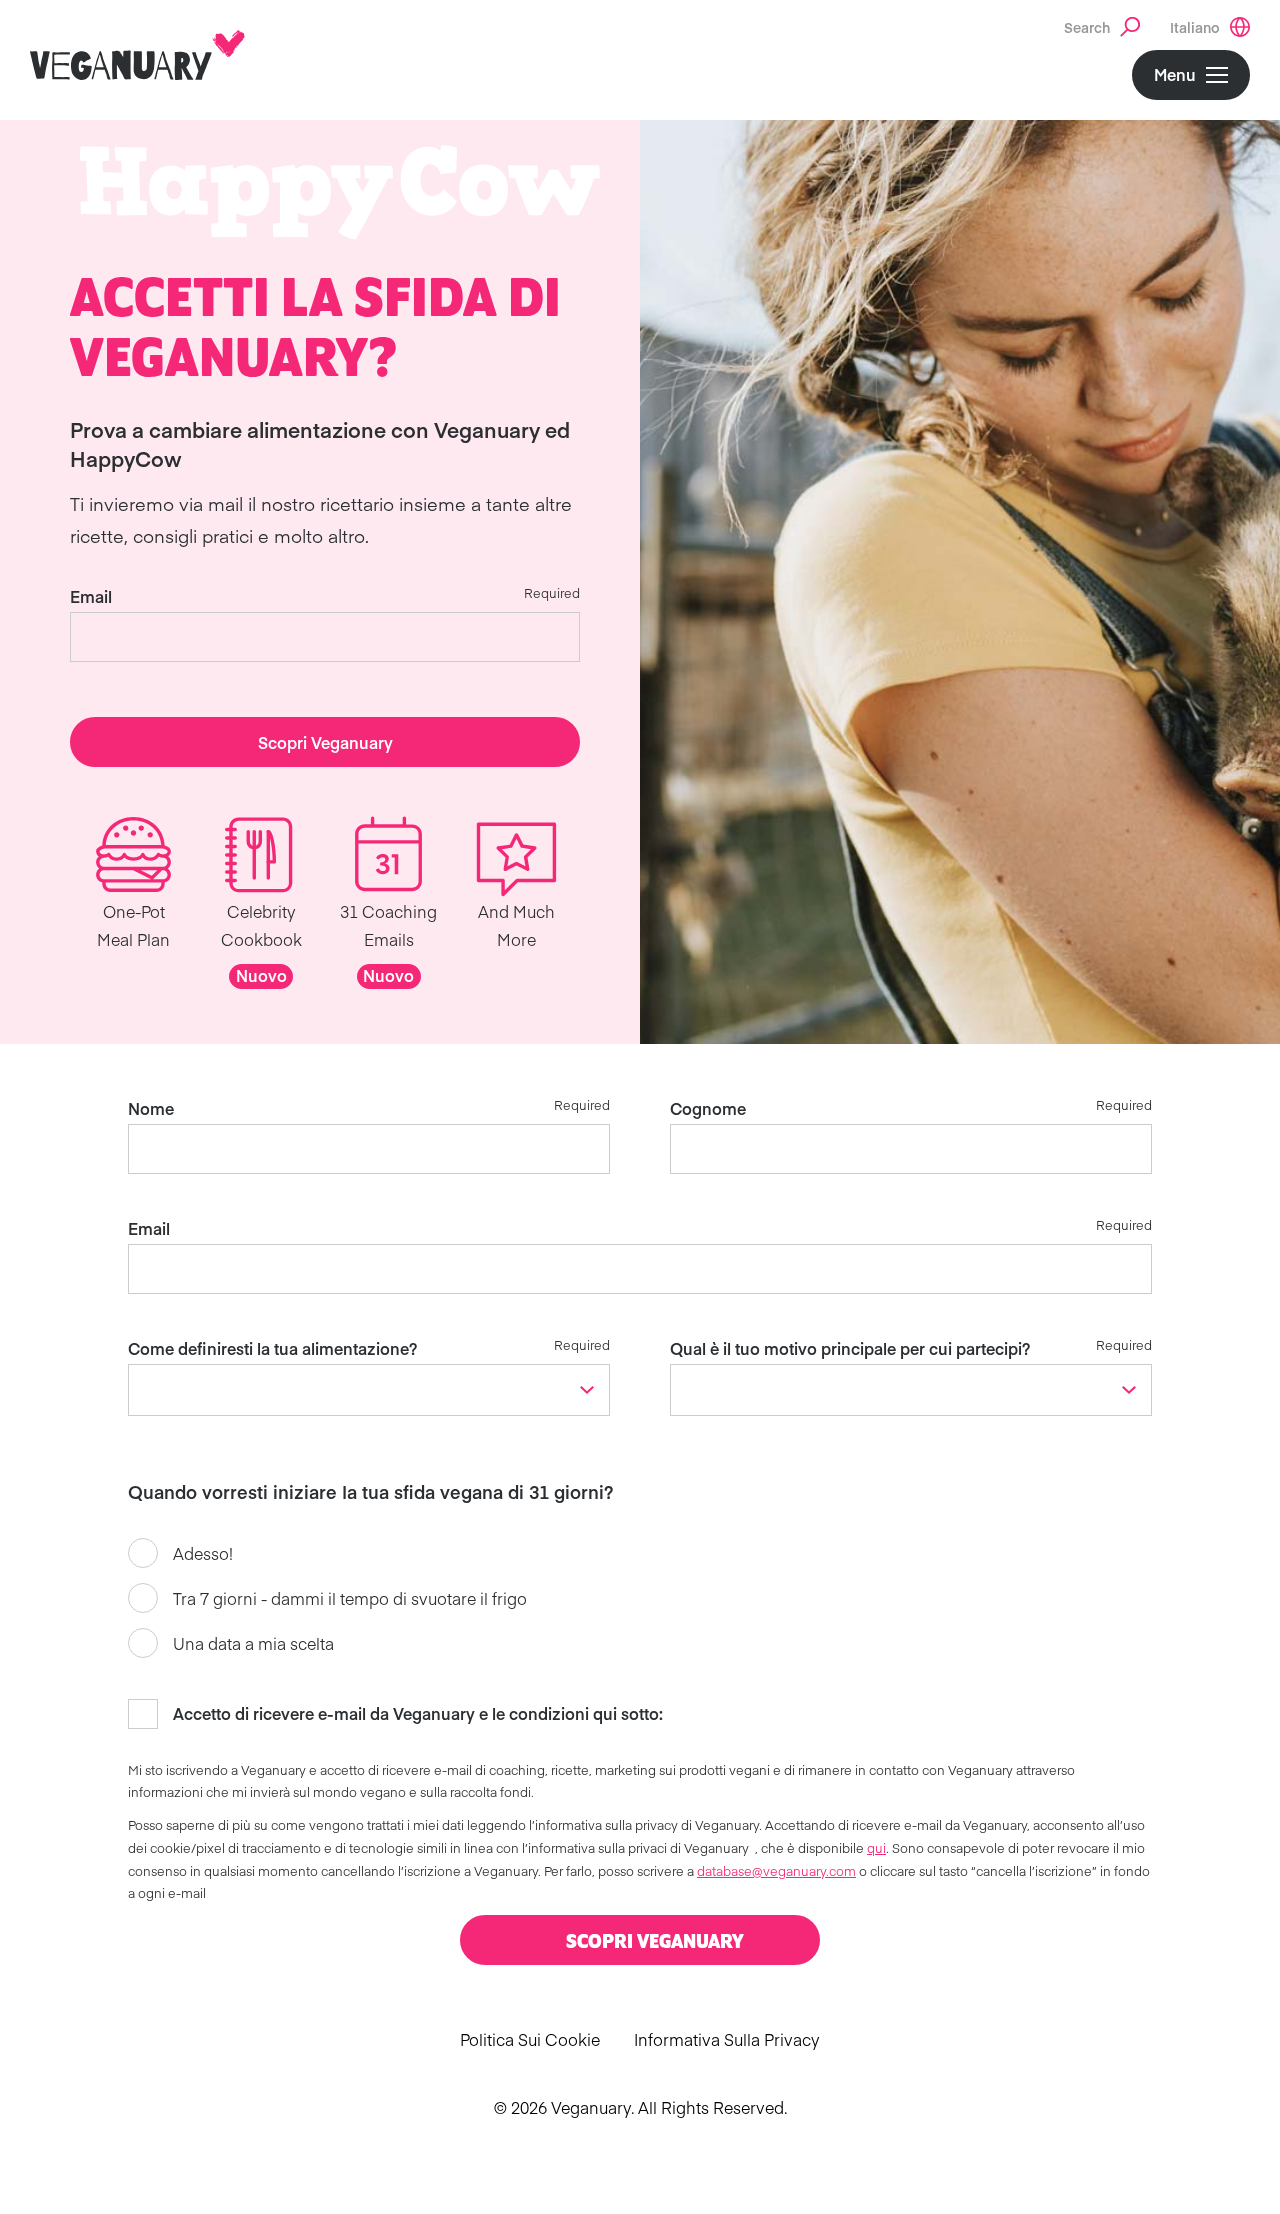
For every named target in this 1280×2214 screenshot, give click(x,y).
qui (876, 1847)
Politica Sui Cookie (530, 2039)
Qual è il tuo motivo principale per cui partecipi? (850, 1348)
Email (91, 596)
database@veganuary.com (776, 1870)
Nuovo (261, 975)
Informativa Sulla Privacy (727, 2039)
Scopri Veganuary (325, 742)
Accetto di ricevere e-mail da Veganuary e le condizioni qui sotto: (418, 1713)
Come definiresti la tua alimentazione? (272, 1348)
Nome (151, 1108)
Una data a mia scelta (253, 1643)
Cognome (708, 1108)
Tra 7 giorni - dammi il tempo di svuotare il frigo (350, 1598)
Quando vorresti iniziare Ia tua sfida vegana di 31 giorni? (370, 1491)
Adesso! (203, 1553)
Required (552, 592)
